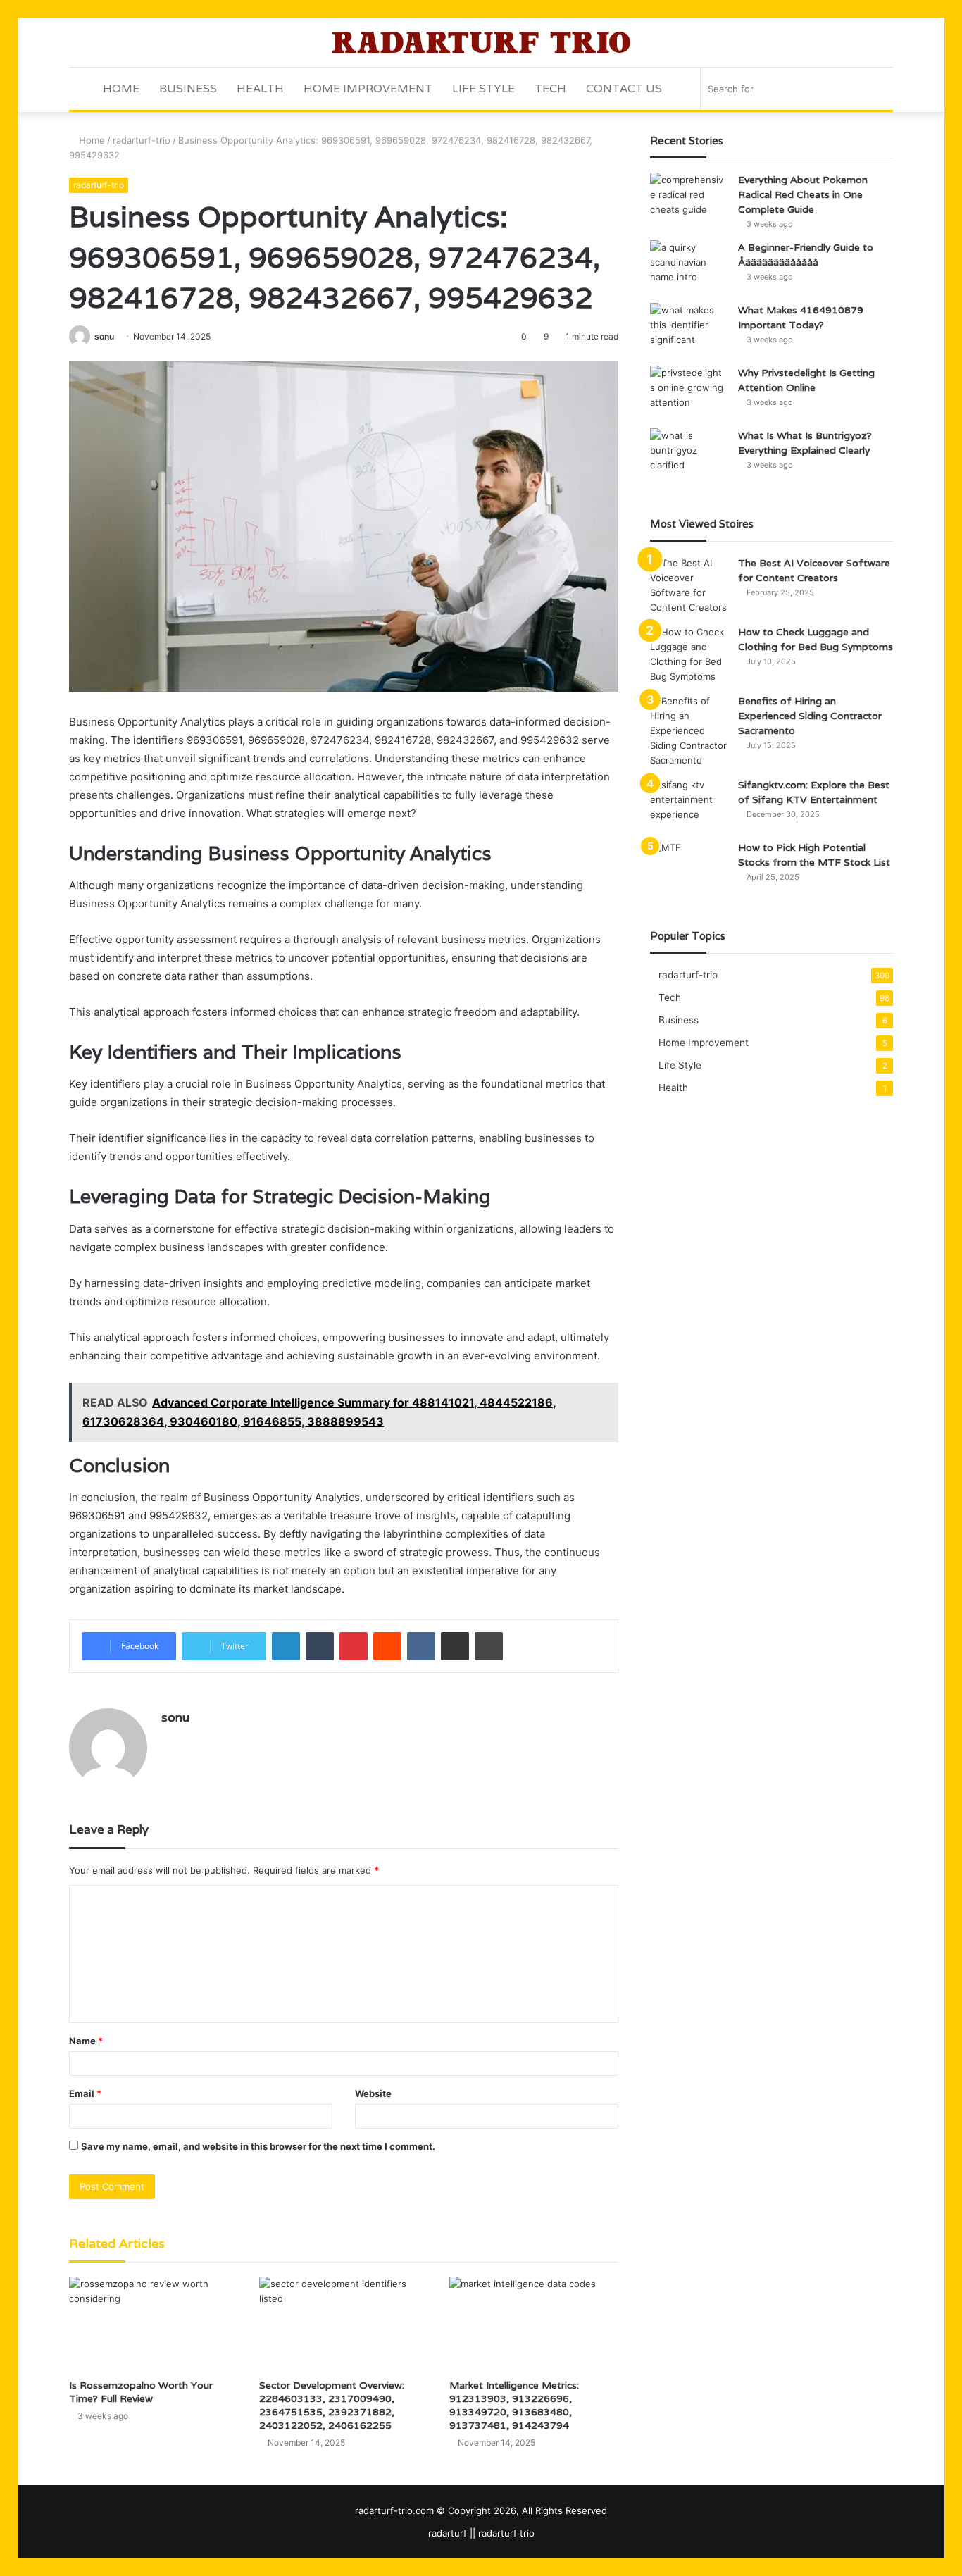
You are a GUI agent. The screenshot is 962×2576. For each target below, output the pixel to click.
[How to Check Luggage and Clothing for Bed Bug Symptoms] (689, 654)
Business (188, 88)
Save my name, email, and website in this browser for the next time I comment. (258, 2146)
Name (86, 2041)
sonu (104, 336)
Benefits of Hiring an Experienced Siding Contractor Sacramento (810, 716)
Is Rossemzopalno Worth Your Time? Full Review (141, 2392)
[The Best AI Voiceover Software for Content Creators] (689, 585)
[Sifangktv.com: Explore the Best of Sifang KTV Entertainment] (689, 804)
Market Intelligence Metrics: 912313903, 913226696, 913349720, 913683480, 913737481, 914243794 (514, 2405)
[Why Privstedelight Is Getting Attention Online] (689, 392)
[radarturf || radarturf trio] (481, 42)
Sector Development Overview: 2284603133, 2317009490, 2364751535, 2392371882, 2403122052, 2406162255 (332, 2405)
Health (260, 88)
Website (373, 2093)
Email (85, 2093)
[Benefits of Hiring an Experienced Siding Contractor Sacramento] (689, 731)
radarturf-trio (142, 140)
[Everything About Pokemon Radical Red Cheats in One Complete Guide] (689, 199)
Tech (550, 88)
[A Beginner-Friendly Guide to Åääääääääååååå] (689, 267)
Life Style (483, 88)
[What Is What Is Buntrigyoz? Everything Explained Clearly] (689, 455)
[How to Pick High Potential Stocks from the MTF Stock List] (689, 867)
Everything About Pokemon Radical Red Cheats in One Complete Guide (803, 194)
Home (121, 88)
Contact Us (624, 88)
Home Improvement (368, 88)
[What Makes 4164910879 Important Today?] (689, 329)
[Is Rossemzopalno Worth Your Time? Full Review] (154, 2324)
